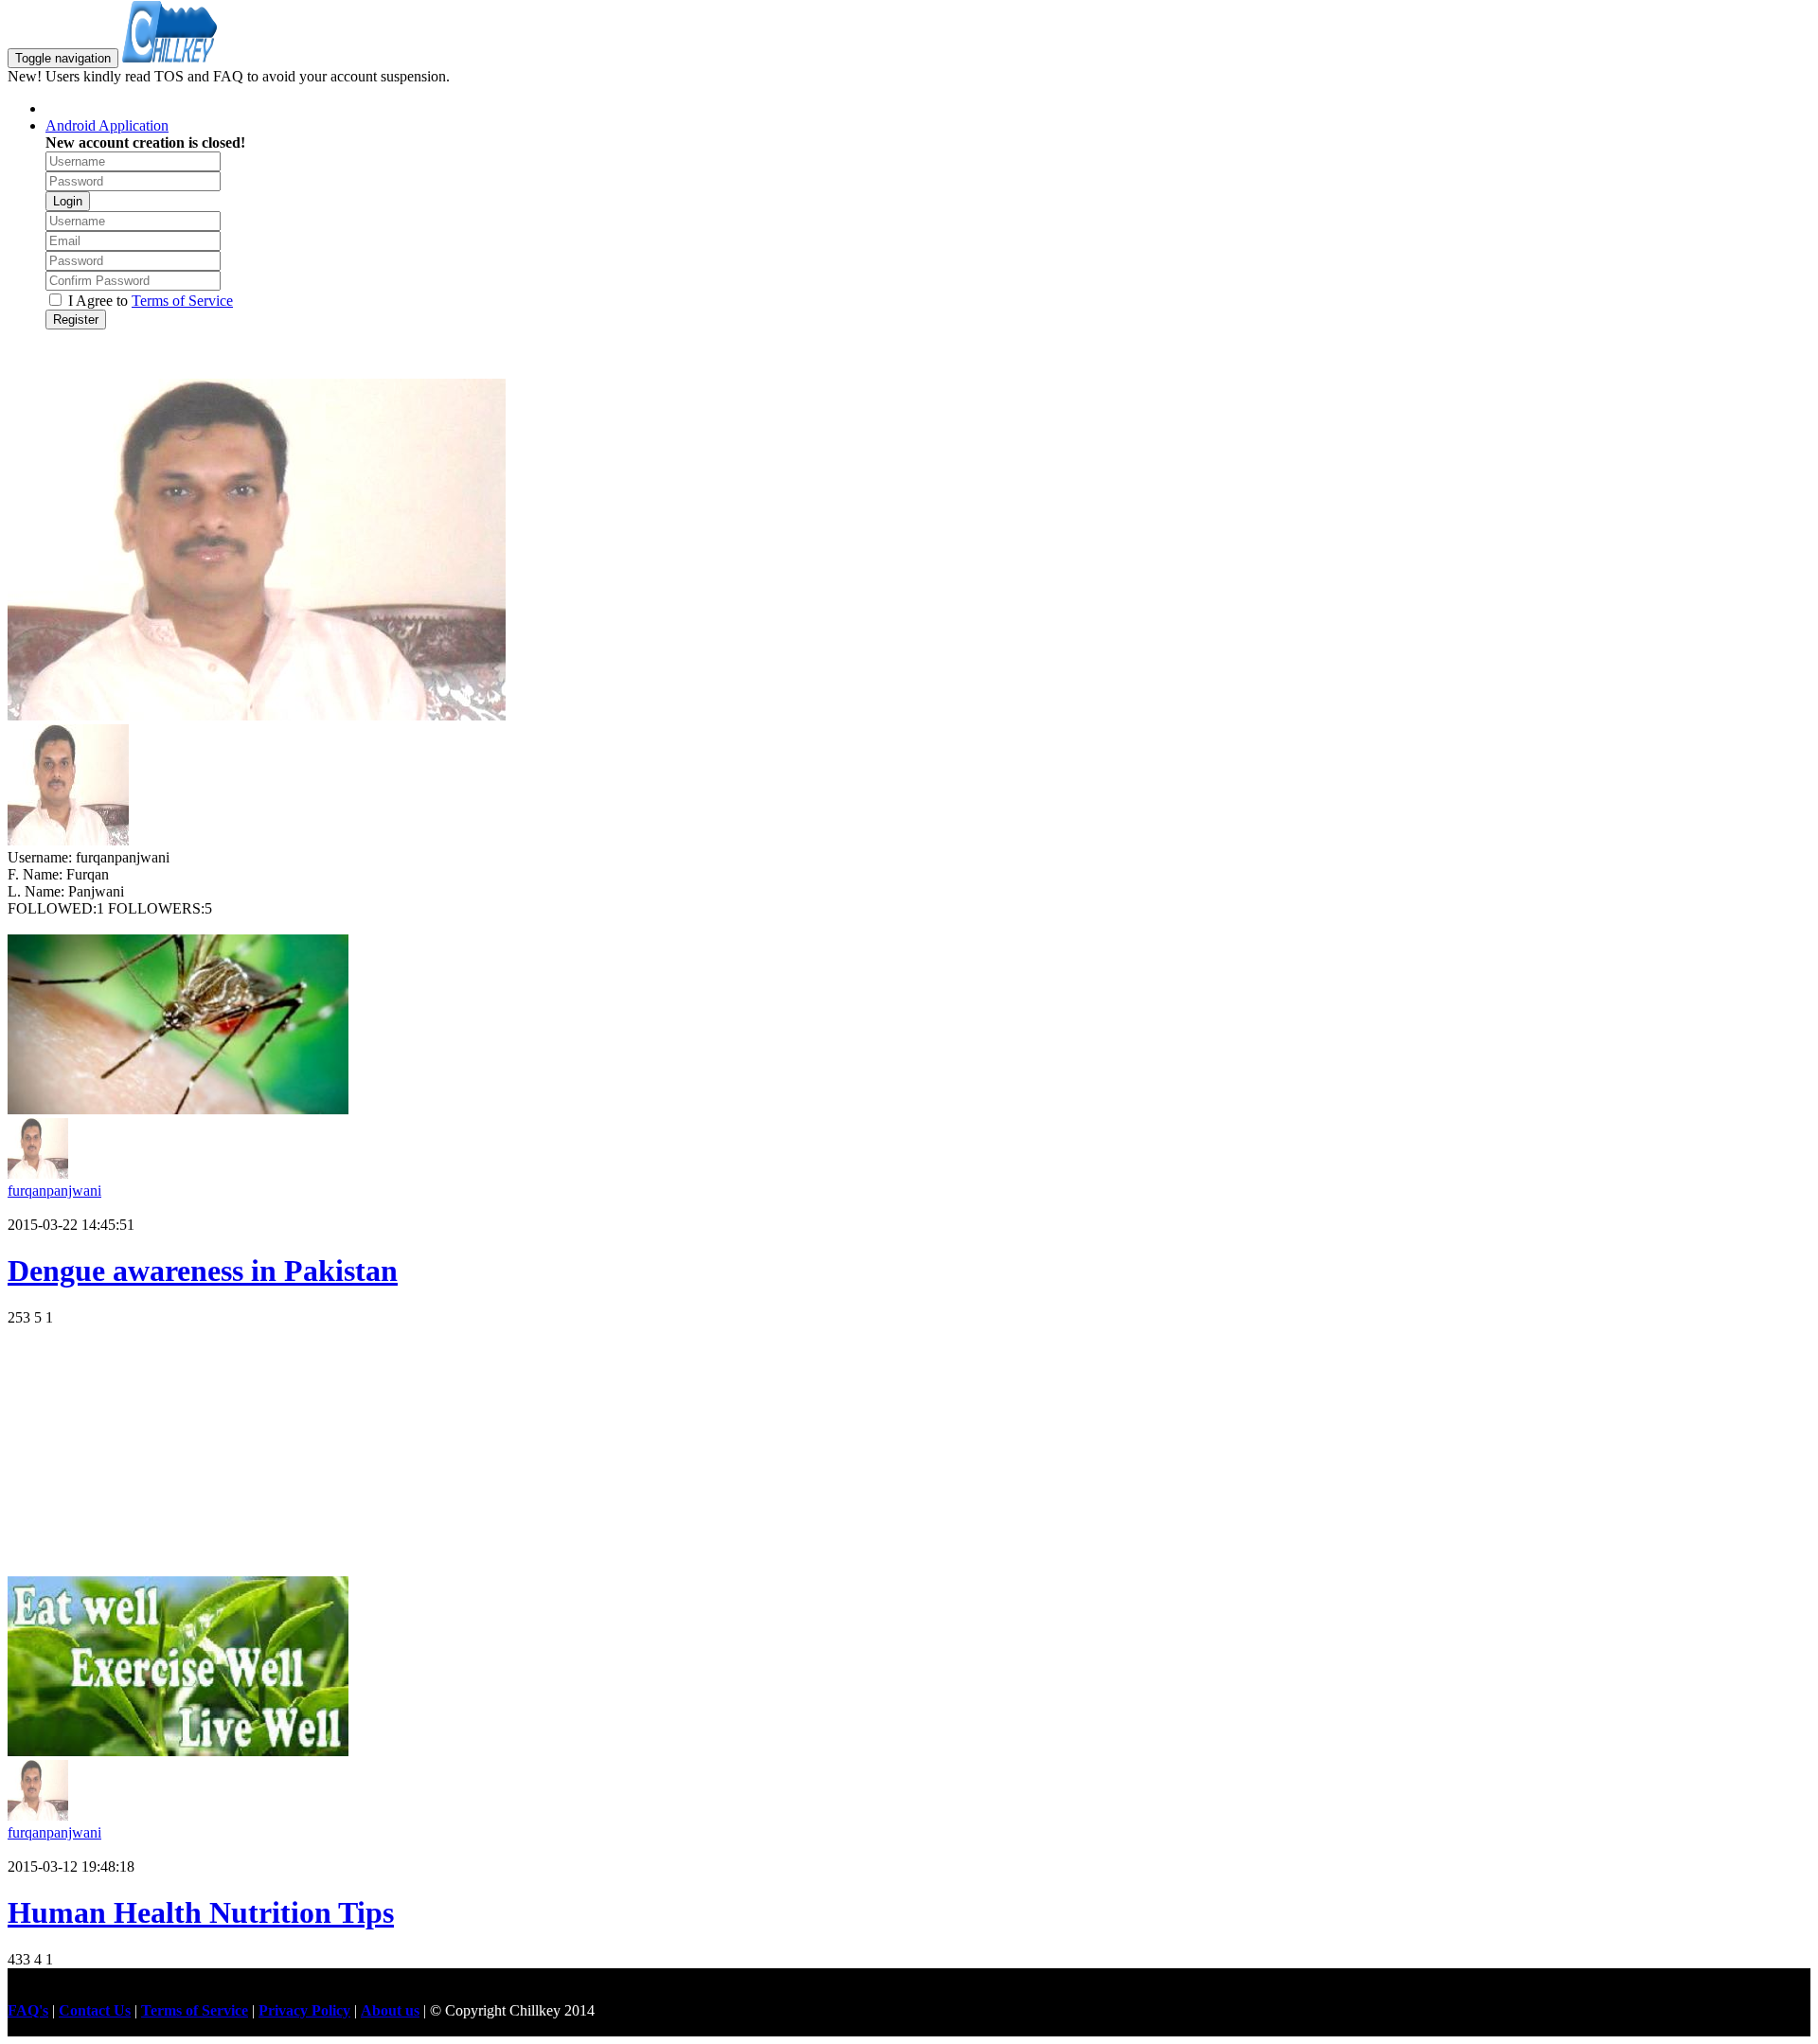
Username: (42, 857)
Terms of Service (182, 301)
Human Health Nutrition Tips (201, 1912)
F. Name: (37, 874)
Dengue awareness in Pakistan (203, 1271)
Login (68, 201)
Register (76, 320)
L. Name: (38, 891)
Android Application (107, 125)
